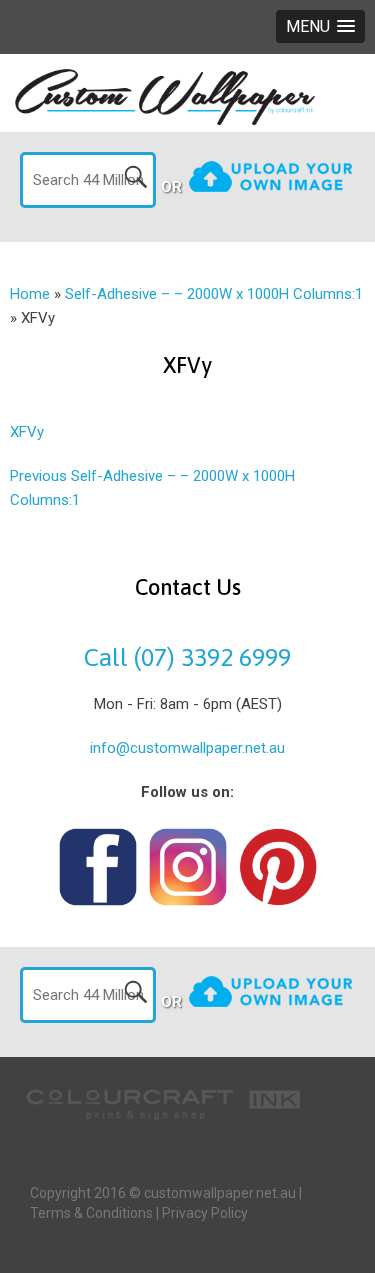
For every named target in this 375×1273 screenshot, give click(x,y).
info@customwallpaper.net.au (187, 748)
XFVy (27, 432)
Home (30, 294)
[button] (320, 26)
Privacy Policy (205, 1213)
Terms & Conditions (91, 1213)
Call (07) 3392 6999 (187, 657)
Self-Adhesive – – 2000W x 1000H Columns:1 (214, 294)
